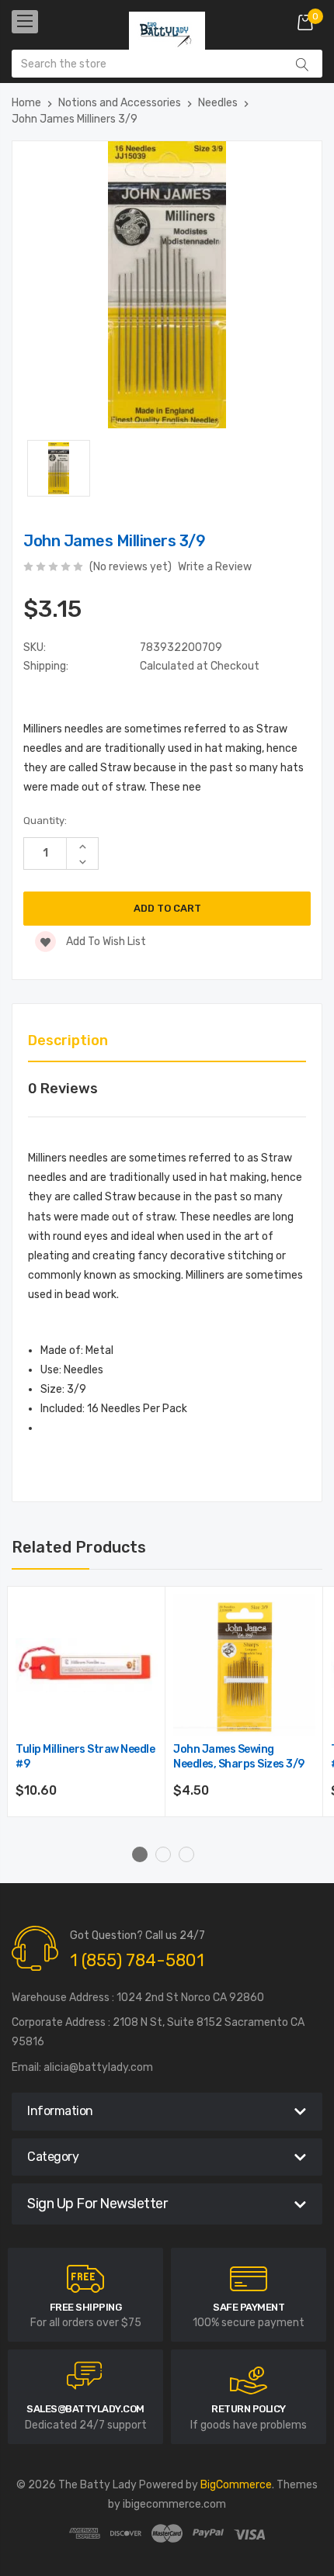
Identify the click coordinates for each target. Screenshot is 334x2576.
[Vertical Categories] (25, 22)
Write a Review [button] (215, 567)
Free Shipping (86, 2307)
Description (68, 1040)
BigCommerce (236, 2485)
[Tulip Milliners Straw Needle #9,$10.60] (87, 1665)
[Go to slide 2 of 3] (163, 1854)
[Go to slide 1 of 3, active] (140, 1854)
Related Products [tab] (79, 1547)
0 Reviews (63, 1089)
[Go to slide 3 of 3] (186, 1854)
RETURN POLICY (249, 2409)
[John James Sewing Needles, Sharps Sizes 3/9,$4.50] (244, 1665)
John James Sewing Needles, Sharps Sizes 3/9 (239, 1757)
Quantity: (45, 821)
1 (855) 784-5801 (137, 1960)
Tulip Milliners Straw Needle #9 (85, 1757)
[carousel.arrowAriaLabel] (85, 2279)
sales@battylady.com (85, 2409)
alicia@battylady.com (98, 2067)
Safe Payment (249, 2307)
